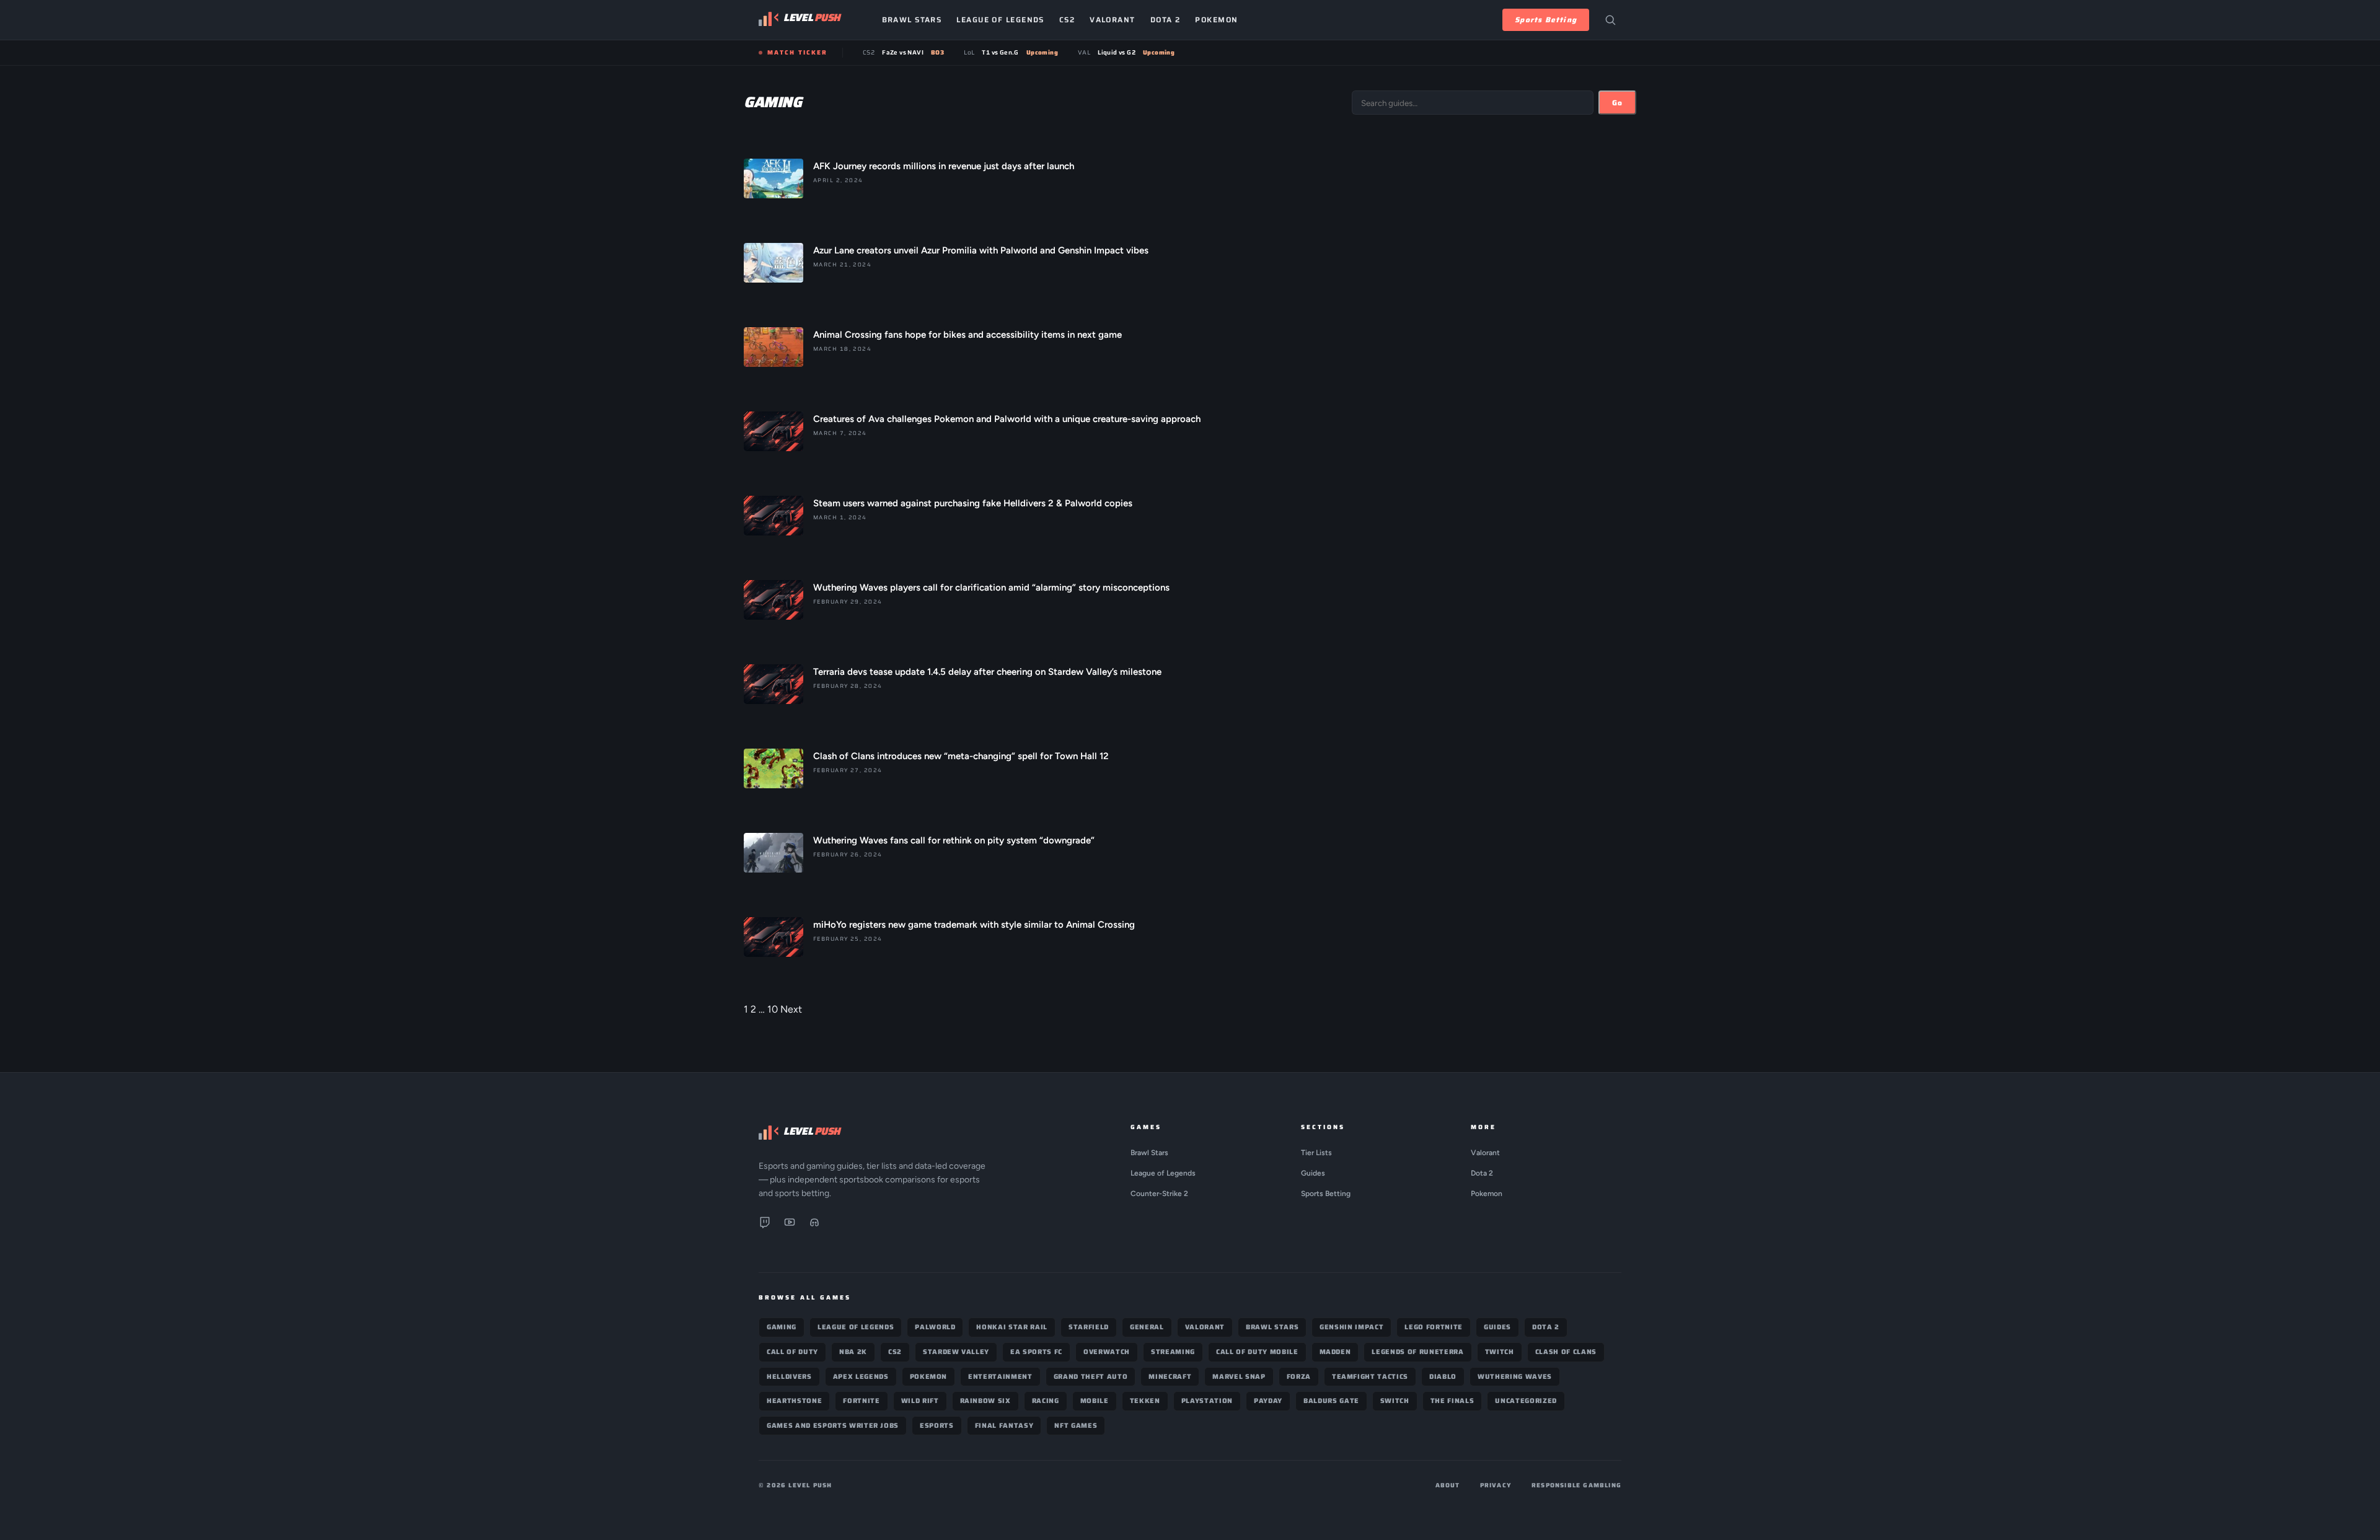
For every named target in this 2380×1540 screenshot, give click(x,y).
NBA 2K (853, 1352)
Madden (1335, 1352)
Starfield (1089, 1327)
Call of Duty (792, 1352)
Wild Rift (920, 1401)
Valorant (1113, 20)
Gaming (782, 1327)
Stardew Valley (956, 1352)
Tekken (1145, 1401)
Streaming (1173, 1352)
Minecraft (1170, 1377)
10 (773, 1009)
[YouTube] (790, 1225)
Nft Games (1076, 1426)
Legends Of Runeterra (1417, 1352)
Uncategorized (1526, 1401)
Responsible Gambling (1576, 1485)
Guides (1313, 1173)
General (1147, 1327)
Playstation (1207, 1401)
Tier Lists (1316, 1153)
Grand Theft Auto (1091, 1377)
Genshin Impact (1351, 1327)
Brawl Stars (912, 20)
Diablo (1443, 1377)
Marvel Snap (1239, 1377)
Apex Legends (861, 1377)
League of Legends (1000, 20)
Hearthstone (794, 1401)
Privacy (1496, 1485)
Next (791, 1009)
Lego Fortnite (1434, 1327)
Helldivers (789, 1377)
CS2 (1067, 20)
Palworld (935, 1327)
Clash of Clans (1566, 1352)
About (1448, 1485)
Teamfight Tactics (1370, 1377)
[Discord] (814, 1225)
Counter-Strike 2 (1159, 1194)
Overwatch (1107, 1352)
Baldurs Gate (1331, 1401)
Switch (1395, 1401)
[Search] (1610, 20)
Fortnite (861, 1401)
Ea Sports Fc (1036, 1352)
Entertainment (1000, 1377)
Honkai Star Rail (1012, 1327)
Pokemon (1216, 20)
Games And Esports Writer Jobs (833, 1426)
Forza (1299, 1377)
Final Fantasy (1004, 1426)
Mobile (1095, 1401)
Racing (1046, 1401)
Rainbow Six (985, 1401)
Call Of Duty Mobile (1257, 1352)
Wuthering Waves (1515, 1377)
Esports (937, 1426)
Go (1617, 103)
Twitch (1500, 1352)
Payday (1268, 1401)
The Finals (1452, 1401)
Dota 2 (1166, 20)
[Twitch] (765, 1225)
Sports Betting (1546, 20)
